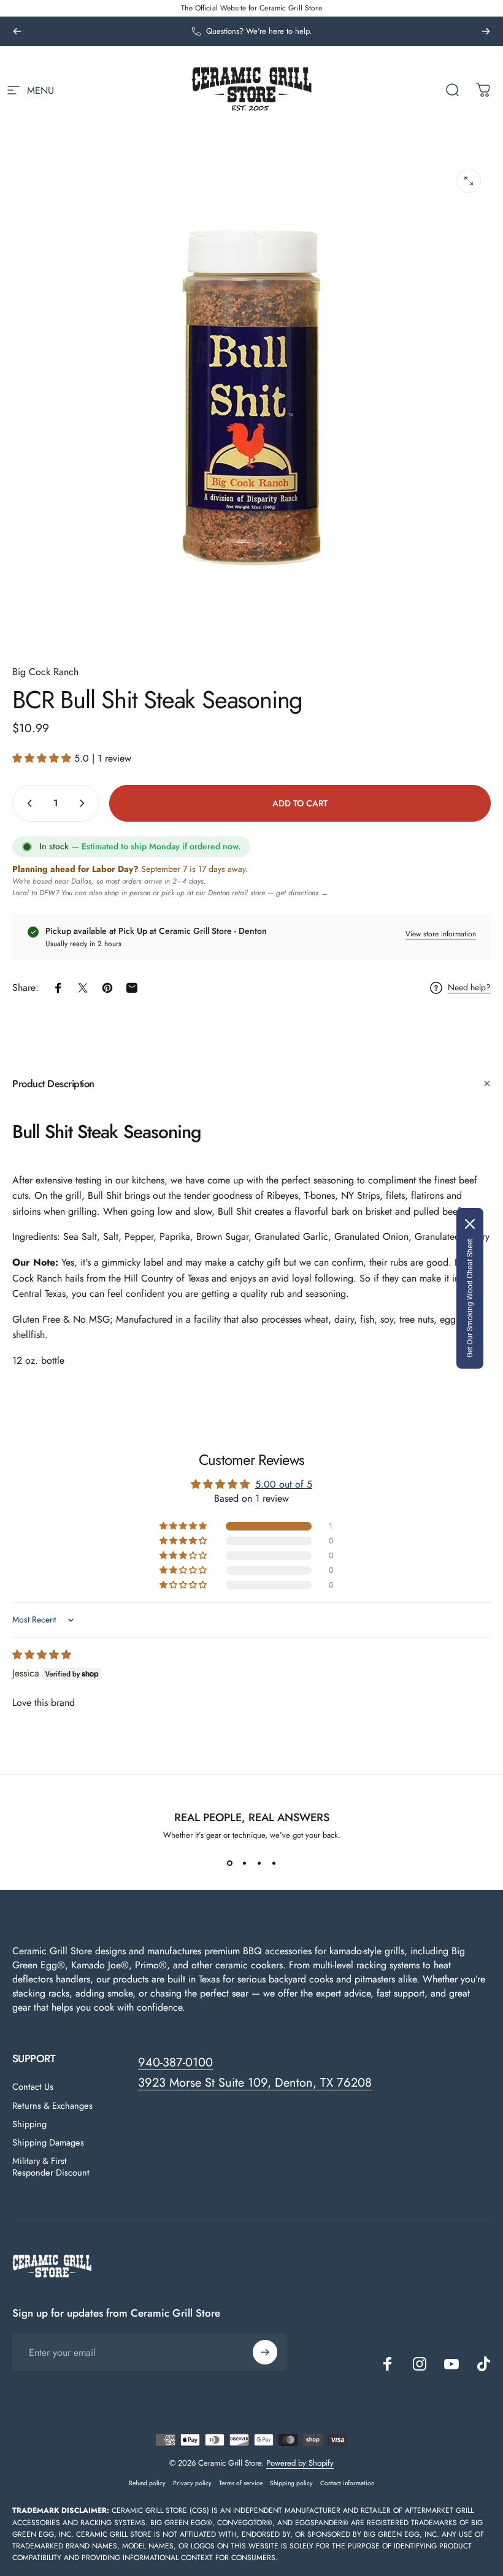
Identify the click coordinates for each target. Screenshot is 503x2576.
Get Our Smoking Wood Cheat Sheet (470, 1298)
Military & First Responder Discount (51, 2166)
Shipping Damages (48, 2142)
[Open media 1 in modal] (469, 181)
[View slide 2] (244, 1863)
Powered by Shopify (300, 2463)
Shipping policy (291, 2483)
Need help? (469, 988)
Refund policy (147, 2483)
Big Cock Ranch (45, 672)
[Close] (470, 1224)
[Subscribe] (265, 2352)
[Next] (486, 31)
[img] (42, 1655)
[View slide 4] (274, 1863)
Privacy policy (192, 2483)
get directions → (302, 893)
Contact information (347, 2483)
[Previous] (17, 31)
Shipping (29, 2124)
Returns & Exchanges (52, 2106)
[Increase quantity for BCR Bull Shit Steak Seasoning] (85, 803)
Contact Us (33, 2087)
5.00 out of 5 (284, 1484)
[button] (43, 758)
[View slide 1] (229, 1863)
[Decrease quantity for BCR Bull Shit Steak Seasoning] (27, 803)
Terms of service (241, 2483)
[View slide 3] (259, 1863)
